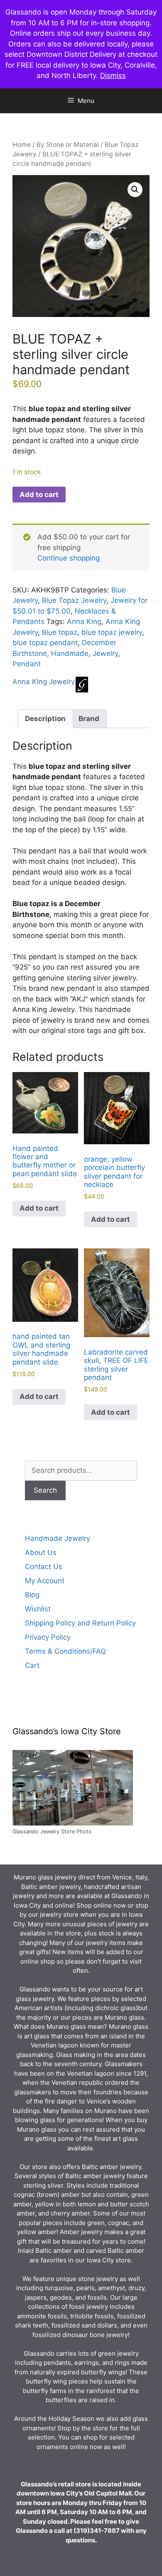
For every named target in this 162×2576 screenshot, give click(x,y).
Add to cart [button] (39, 1208)
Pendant (27, 664)
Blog (32, 1595)
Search (45, 1490)
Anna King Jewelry (44, 682)
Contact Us (44, 1567)
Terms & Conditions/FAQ (65, 1651)
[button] (135, 190)
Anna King (84, 621)
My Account (45, 1581)
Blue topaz (60, 632)
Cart (32, 1665)
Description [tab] (45, 719)
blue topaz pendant (45, 643)
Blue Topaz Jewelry (74, 600)
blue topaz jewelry (112, 632)
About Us (41, 1552)
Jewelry (105, 653)
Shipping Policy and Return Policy (80, 1623)
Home (22, 145)
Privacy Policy (48, 1637)
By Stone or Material (68, 145)
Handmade (70, 653)
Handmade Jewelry (58, 1538)
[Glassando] (82, 686)
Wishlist (38, 1609)
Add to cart (39, 495)
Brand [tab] (89, 719)
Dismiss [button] (113, 76)
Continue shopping (69, 558)
